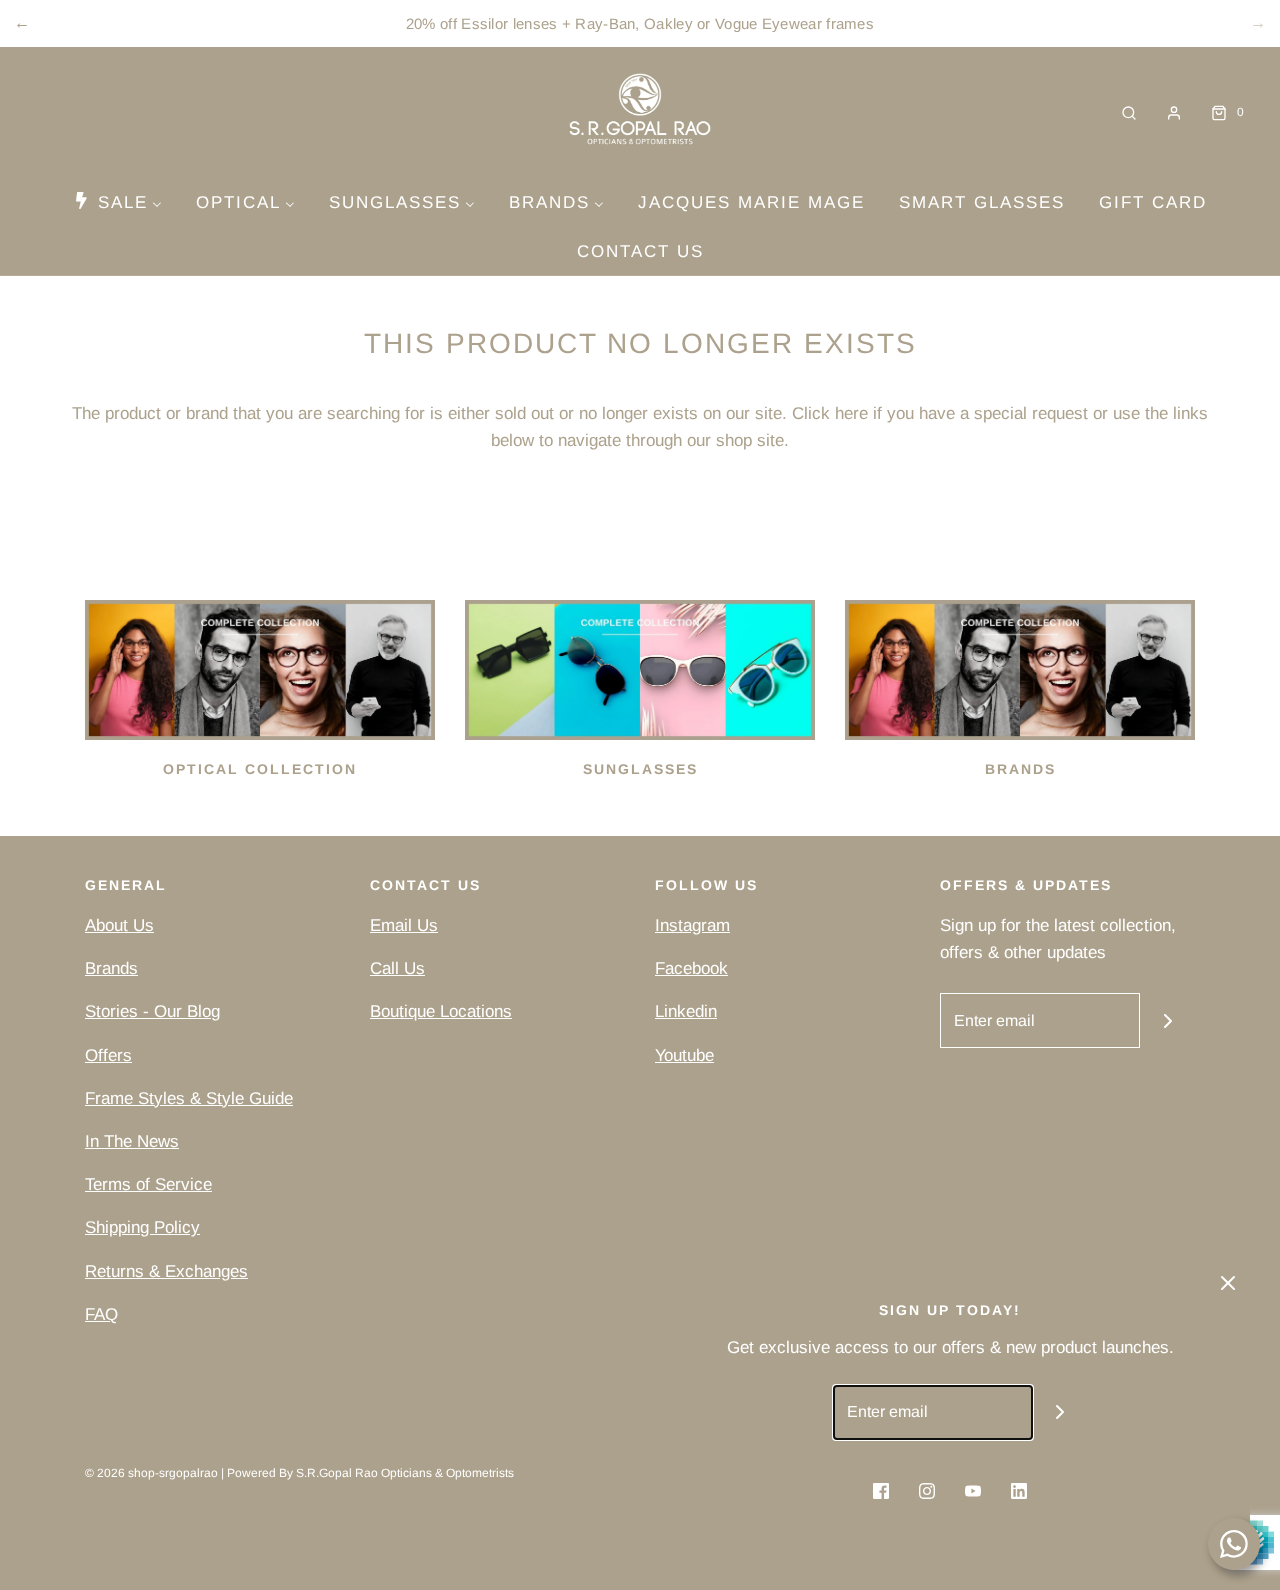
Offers (108, 1055)
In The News (132, 1141)
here (851, 413)
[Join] (1167, 1020)
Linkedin (686, 1011)
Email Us (404, 925)
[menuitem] (117, 202)
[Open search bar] (1129, 112)
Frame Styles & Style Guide (189, 1098)
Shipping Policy (142, 1227)
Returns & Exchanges (166, 1271)
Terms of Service (148, 1184)
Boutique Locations (441, 1011)
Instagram (692, 925)
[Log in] (1174, 113)
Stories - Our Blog (152, 1011)
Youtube (684, 1055)
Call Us (397, 968)
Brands (1020, 769)
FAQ (101, 1314)
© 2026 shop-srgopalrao (151, 1473)
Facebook (691, 968)
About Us (119, 925)
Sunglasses (640, 769)
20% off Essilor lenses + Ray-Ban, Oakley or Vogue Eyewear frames (640, 23)
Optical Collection (260, 769)
